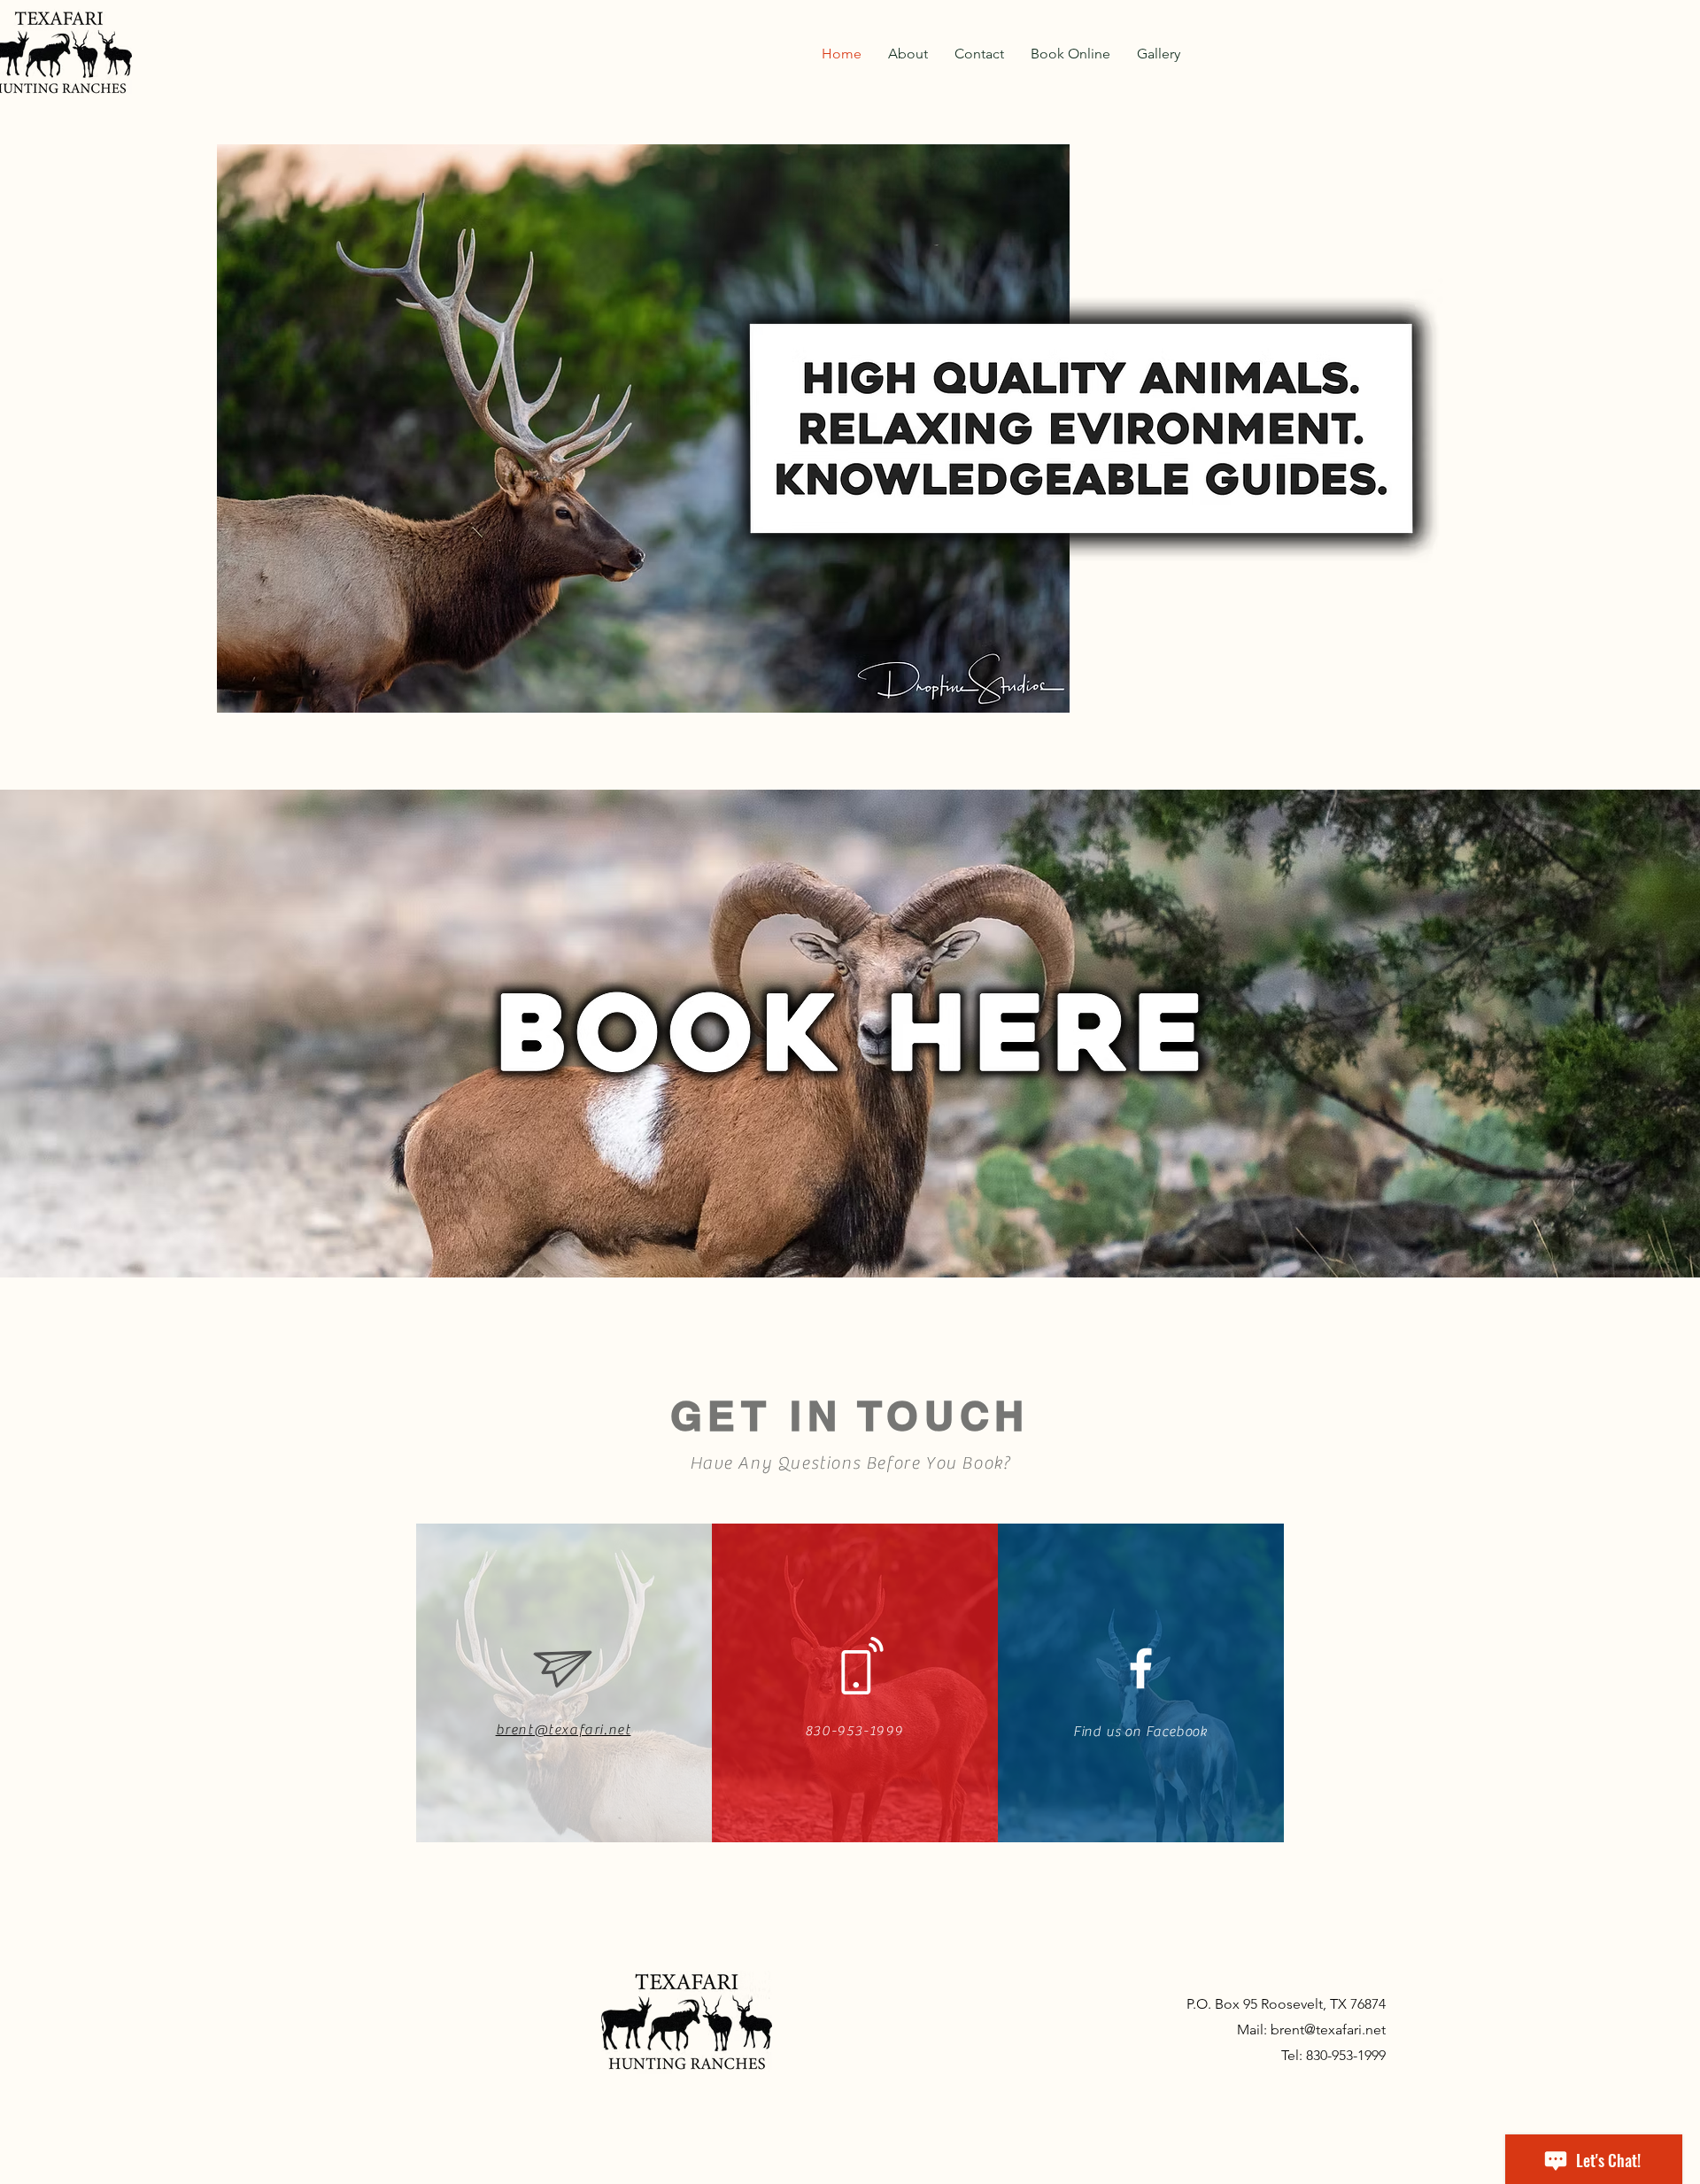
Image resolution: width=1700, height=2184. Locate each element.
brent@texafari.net (1328, 2030)
